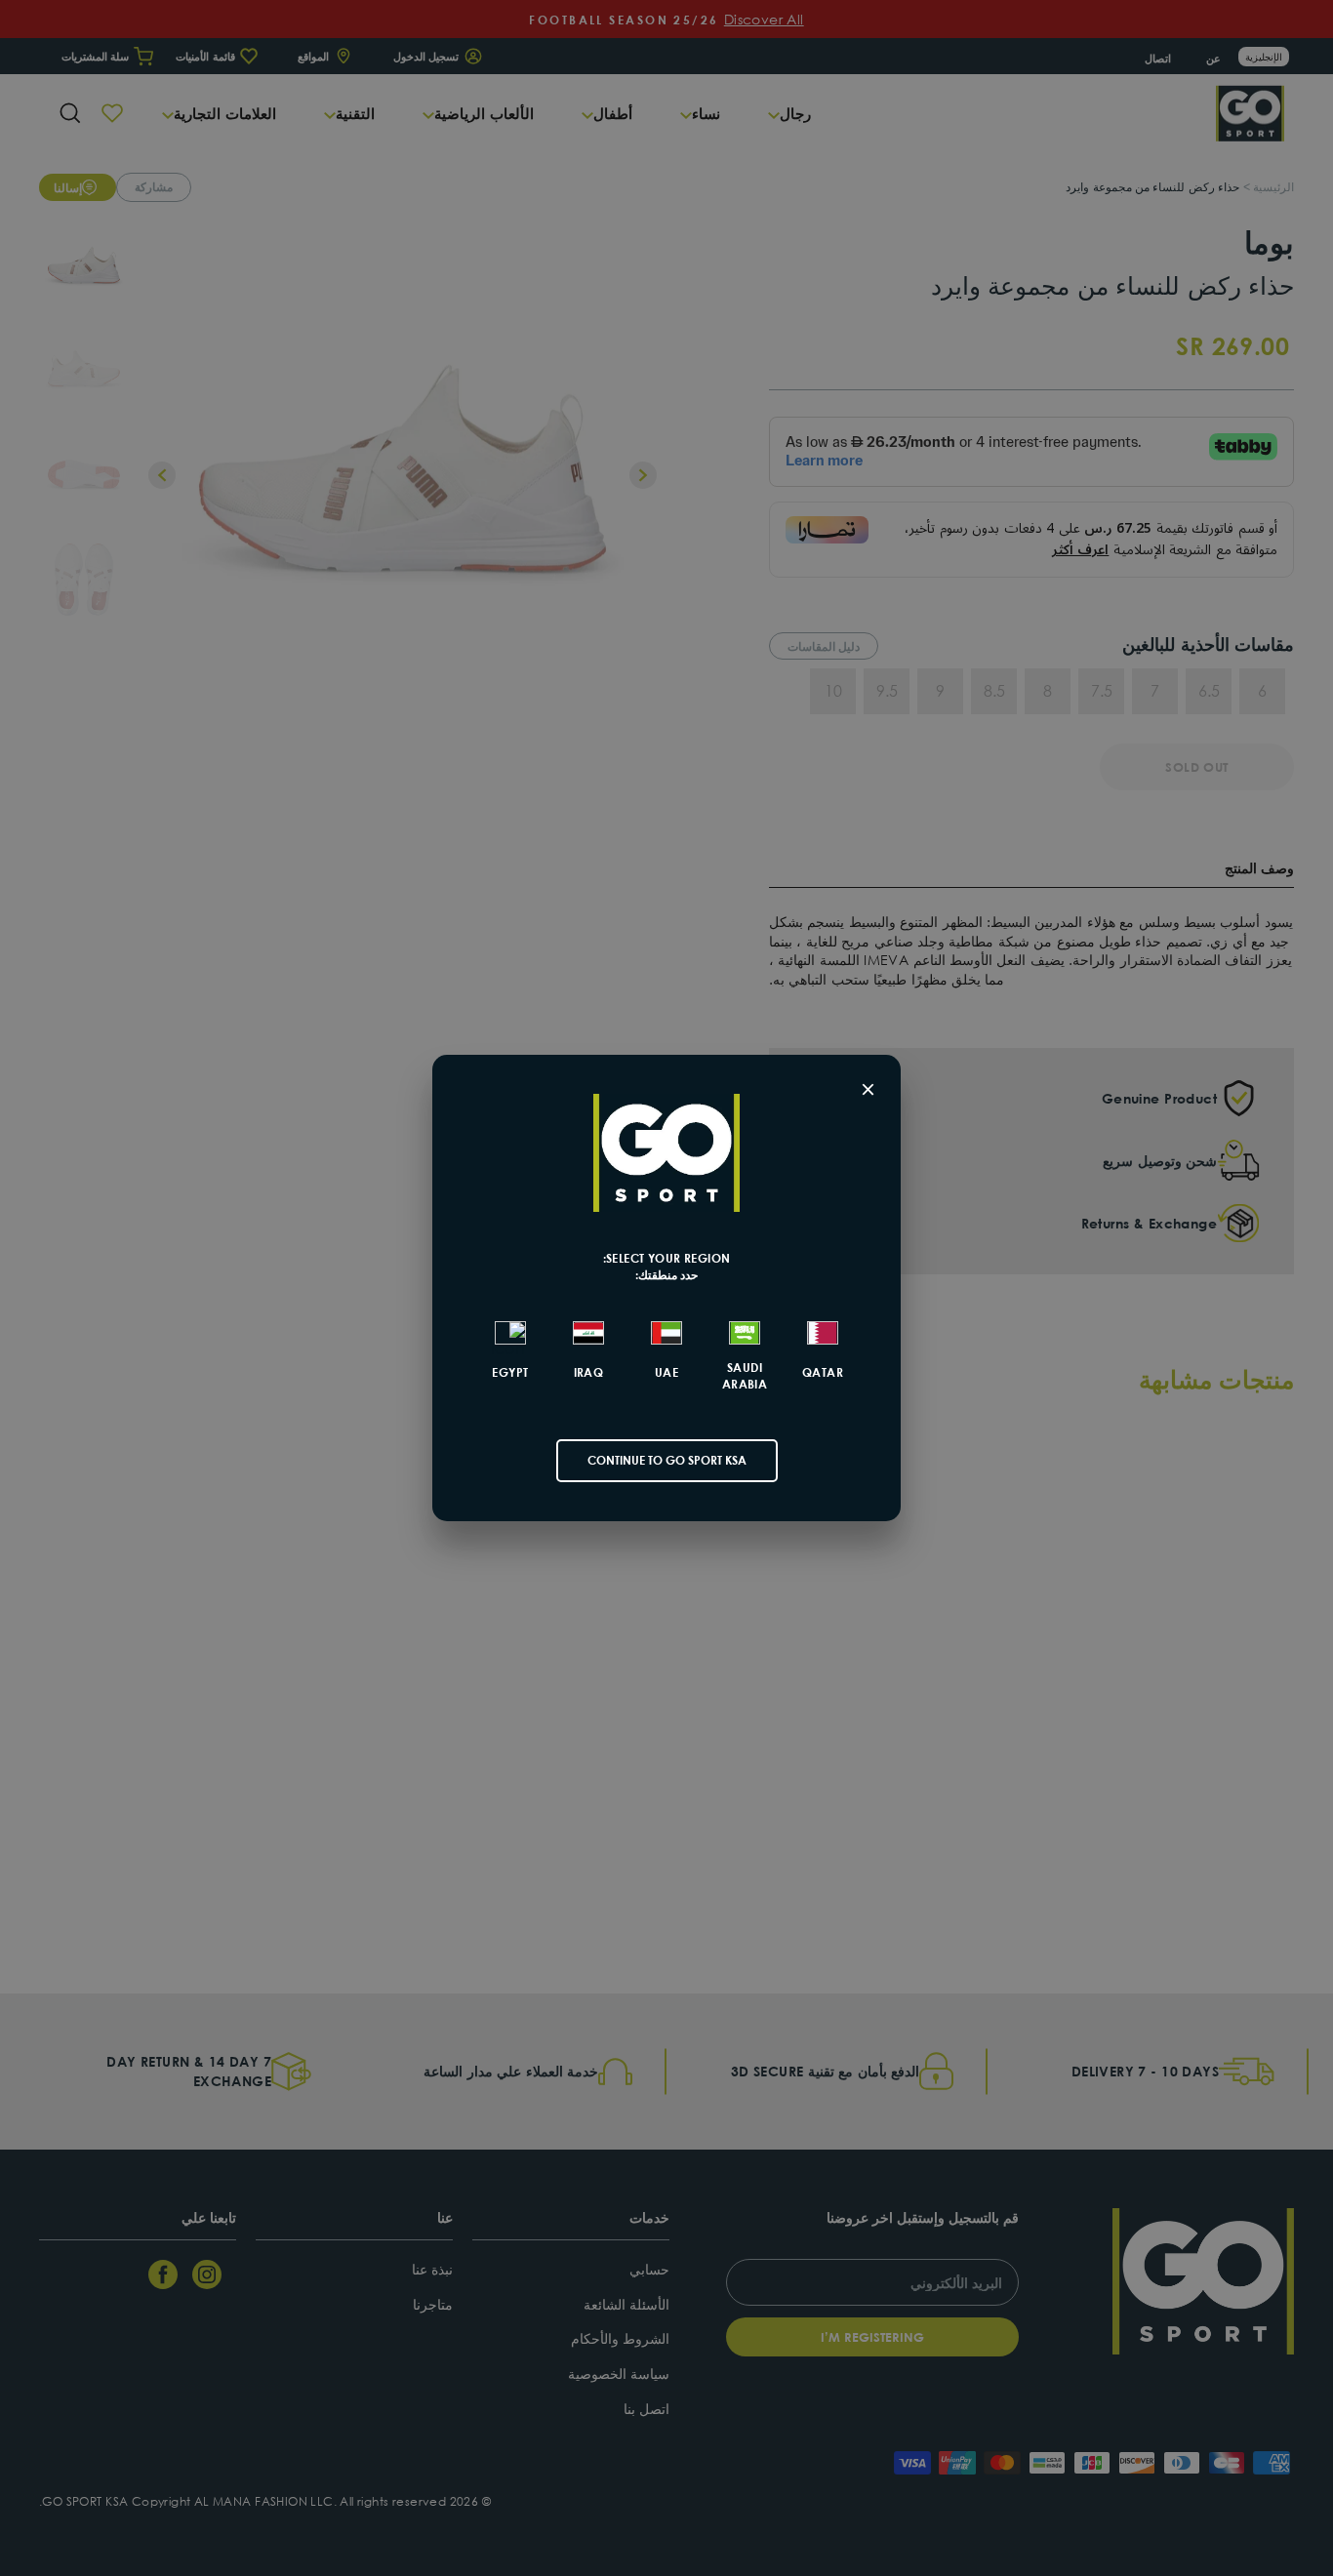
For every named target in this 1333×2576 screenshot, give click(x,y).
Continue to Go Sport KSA (667, 1460)
